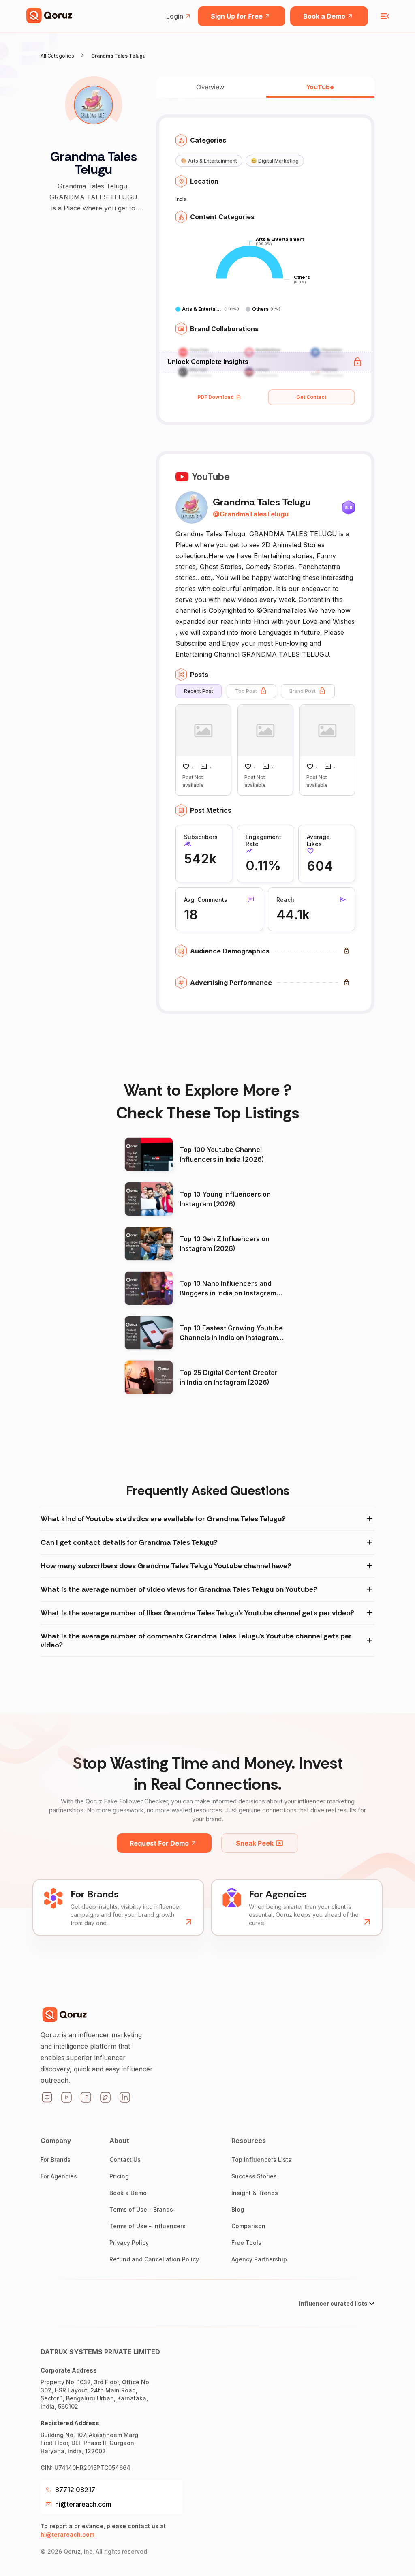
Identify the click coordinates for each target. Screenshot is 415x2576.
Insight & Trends (255, 2193)
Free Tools (246, 2243)
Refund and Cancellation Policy (154, 2259)
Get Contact (311, 397)
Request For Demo (159, 1843)
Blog (238, 2209)
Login (175, 16)
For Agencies (59, 2176)
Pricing (119, 2176)
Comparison (248, 2226)
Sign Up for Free (237, 16)
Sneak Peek (255, 1843)
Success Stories (254, 2176)
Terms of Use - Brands (141, 2209)
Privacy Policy (129, 2243)
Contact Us (125, 2160)
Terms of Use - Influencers (148, 2226)
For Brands (56, 2160)
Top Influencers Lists (261, 2160)
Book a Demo (324, 16)
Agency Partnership (259, 2259)
